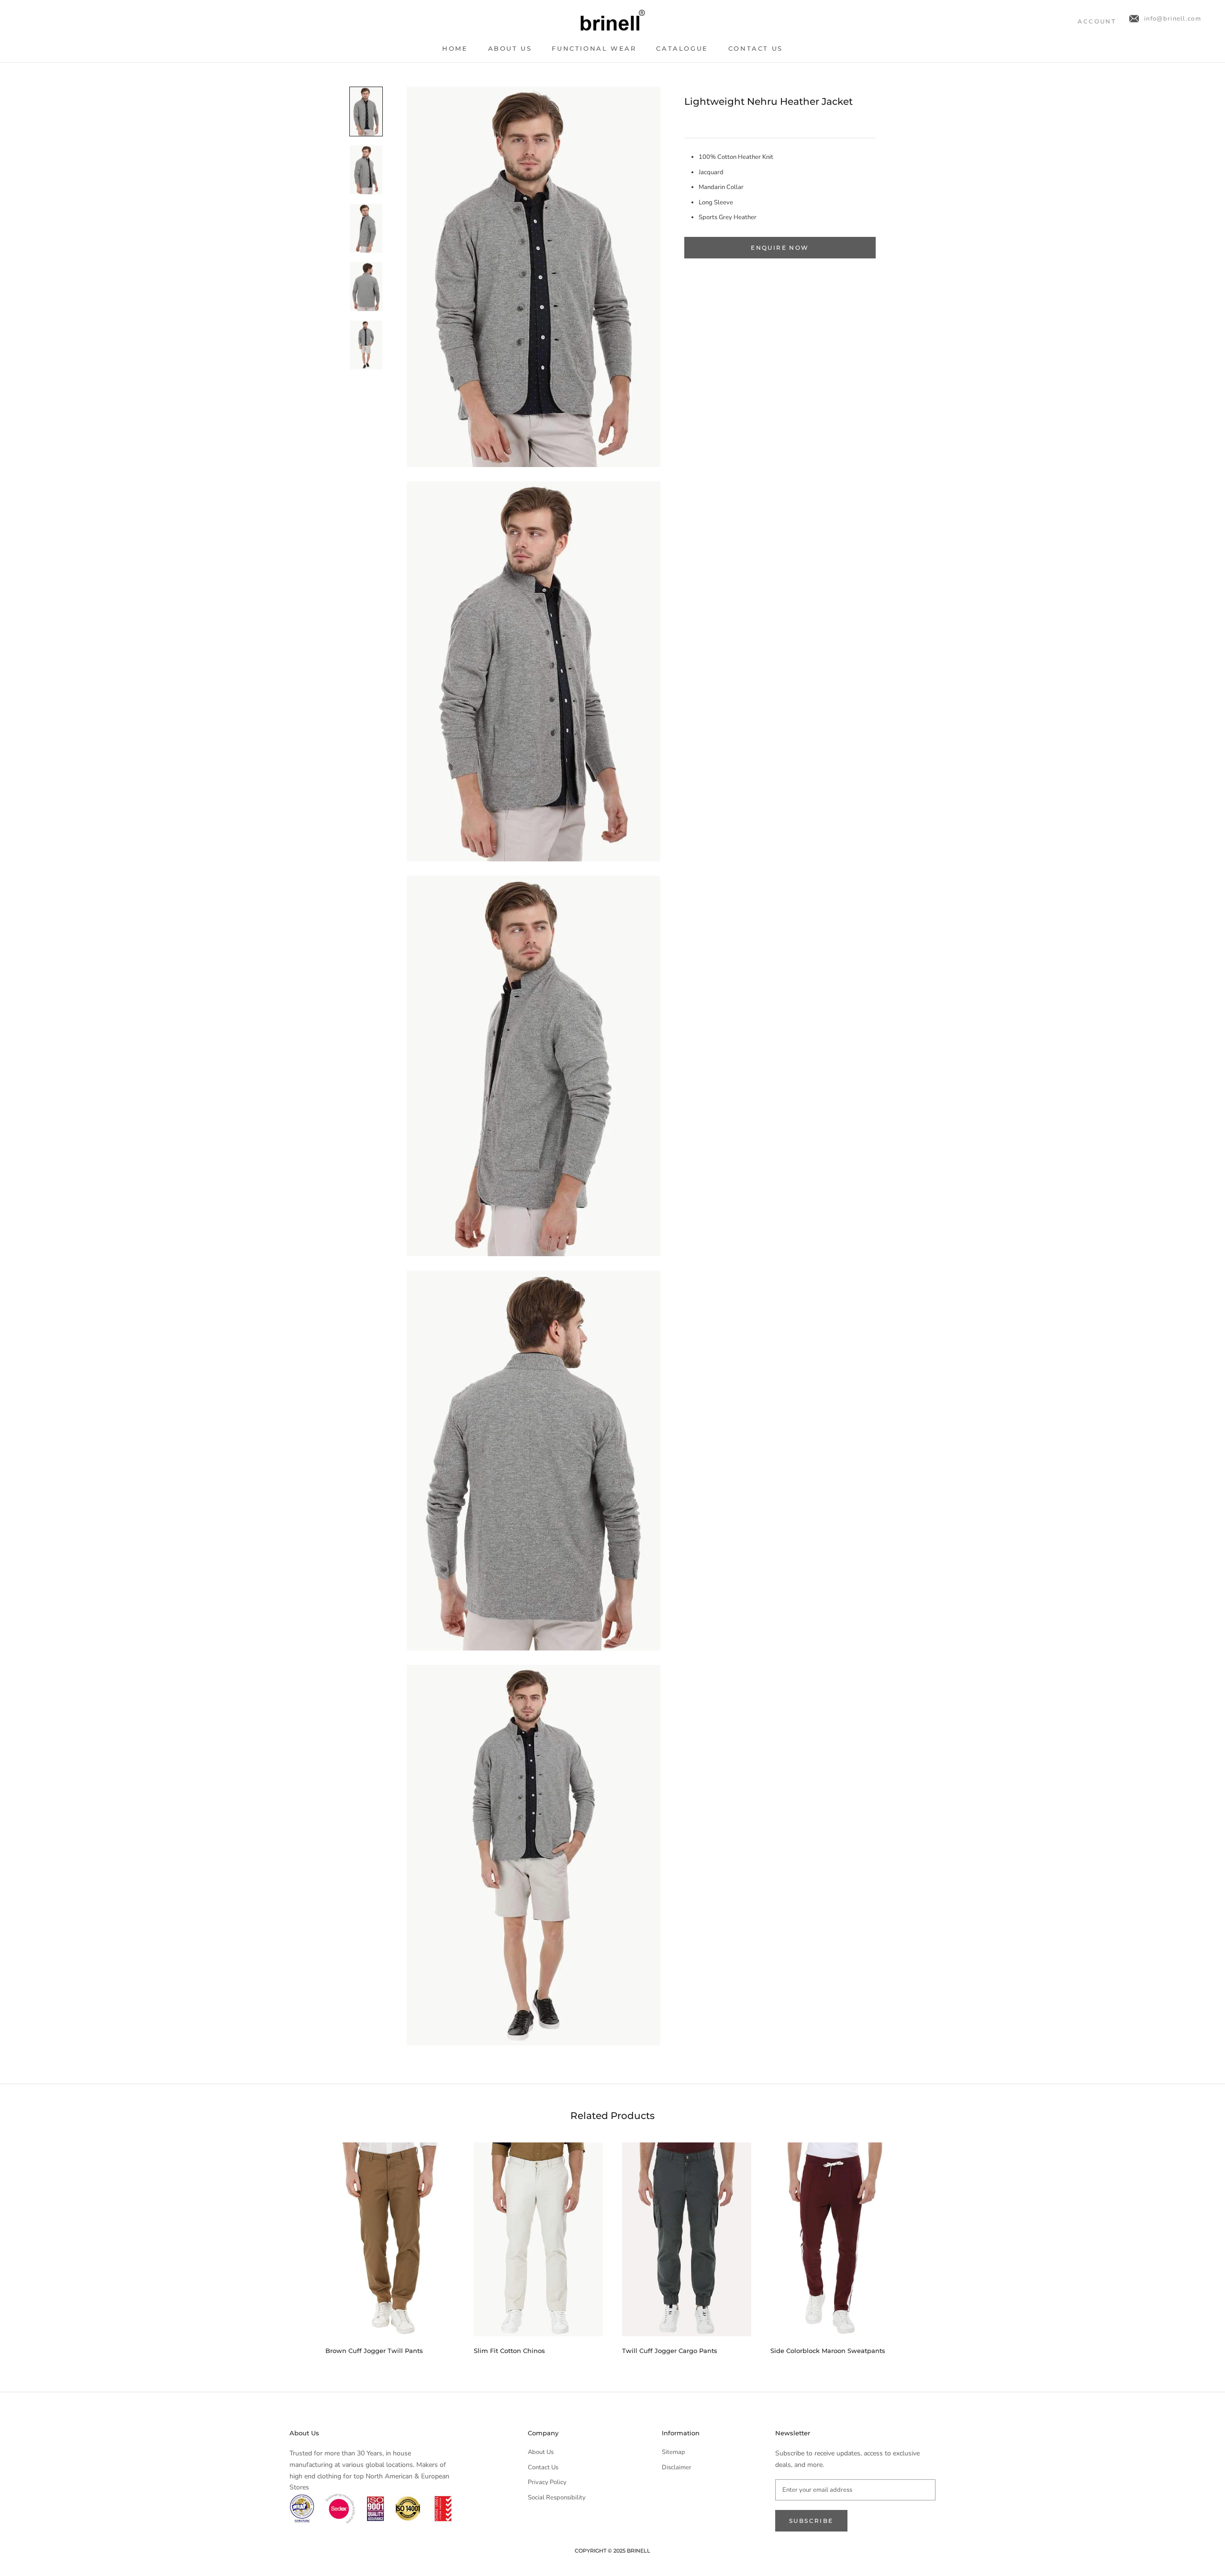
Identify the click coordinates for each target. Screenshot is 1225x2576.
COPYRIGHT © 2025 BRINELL (612, 2551)
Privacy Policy (547, 2482)
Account (1097, 21)
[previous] (303, 2245)
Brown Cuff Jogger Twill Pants (374, 2351)
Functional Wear (594, 48)
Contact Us (756, 48)
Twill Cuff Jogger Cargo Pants (670, 2351)
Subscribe (811, 2521)
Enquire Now (780, 248)
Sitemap (674, 2452)
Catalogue (682, 48)
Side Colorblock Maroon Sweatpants (828, 2351)
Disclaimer (677, 2467)
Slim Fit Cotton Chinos (509, 2351)
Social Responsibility (557, 2498)
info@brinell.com (1173, 19)
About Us (510, 48)
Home (455, 48)
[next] (922, 2245)
